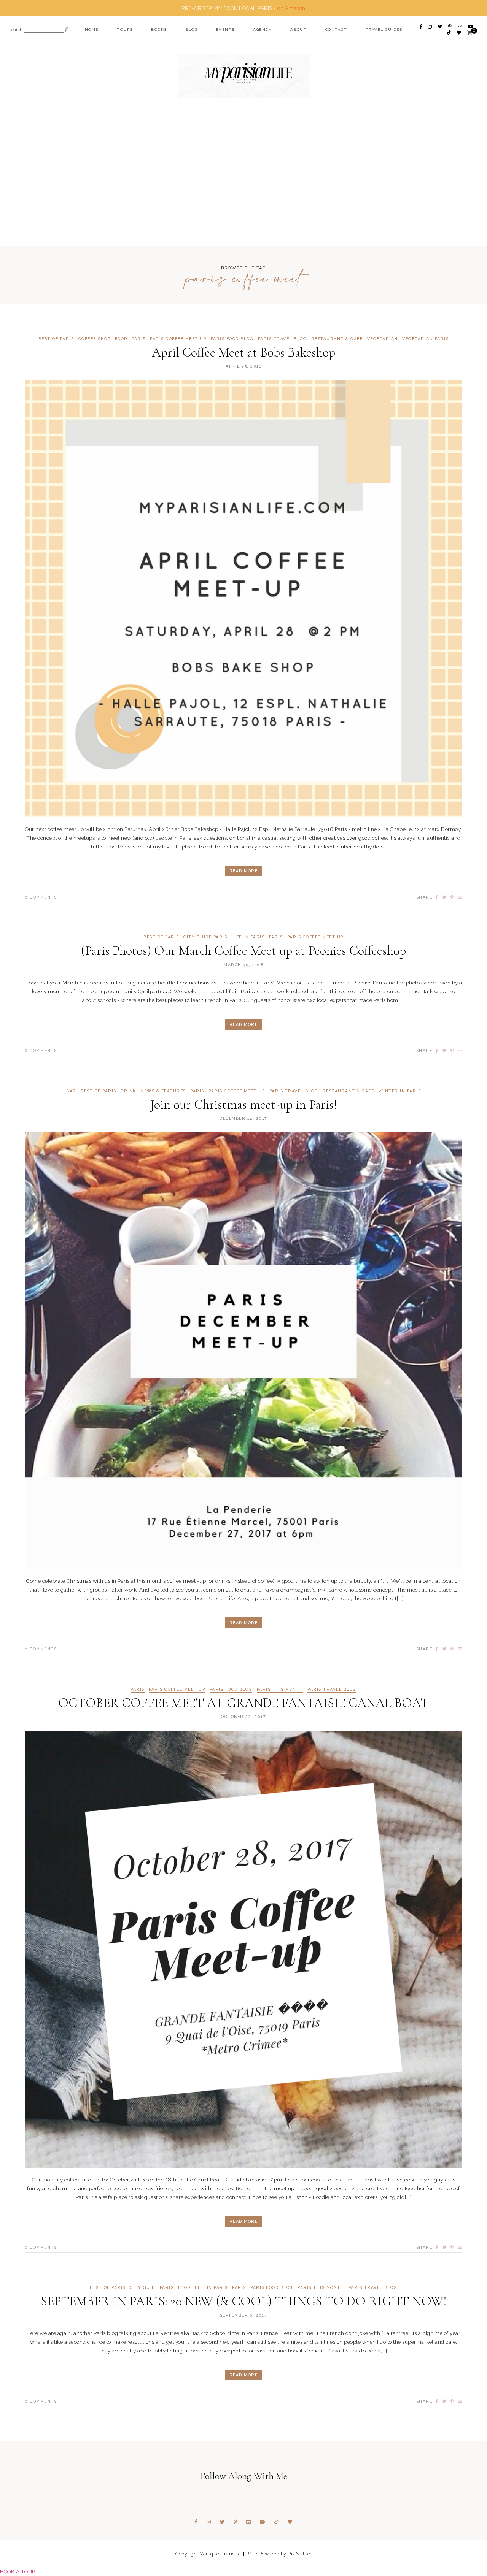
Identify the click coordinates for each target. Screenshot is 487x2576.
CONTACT (336, 29)
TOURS (125, 29)
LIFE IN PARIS (248, 937)
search (16, 30)
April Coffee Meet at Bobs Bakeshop (243, 353)
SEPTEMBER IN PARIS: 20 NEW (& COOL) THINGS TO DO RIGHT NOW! (244, 2301)
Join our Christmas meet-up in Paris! (244, 1105)
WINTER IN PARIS (400, 1091)
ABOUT (299, 29)
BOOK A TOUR (18, 2571)
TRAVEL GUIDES (384, 29)
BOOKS (159, 29)
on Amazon (291, 8)
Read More (244, 871)
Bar (71, 1091)
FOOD (121, 339)
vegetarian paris (425, 339)
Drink (128, 1091)
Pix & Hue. (300, 2554)
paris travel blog (282, 339)
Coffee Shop (95, 339)
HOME (92, 29)
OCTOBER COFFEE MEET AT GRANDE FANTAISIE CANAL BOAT (243, 1703)
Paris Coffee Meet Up (178, 339)
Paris (139, 339)
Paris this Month (280, 1689)
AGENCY (262, 29)
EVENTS (225, 29)
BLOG (191, 29)
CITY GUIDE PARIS (205, 937)
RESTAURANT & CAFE (337, 339)
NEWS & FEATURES (163, 1091)
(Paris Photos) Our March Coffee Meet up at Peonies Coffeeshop (243, 951)
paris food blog (232, 339)
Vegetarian (383, 339)
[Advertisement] (243, 187)
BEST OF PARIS (56, 339)
